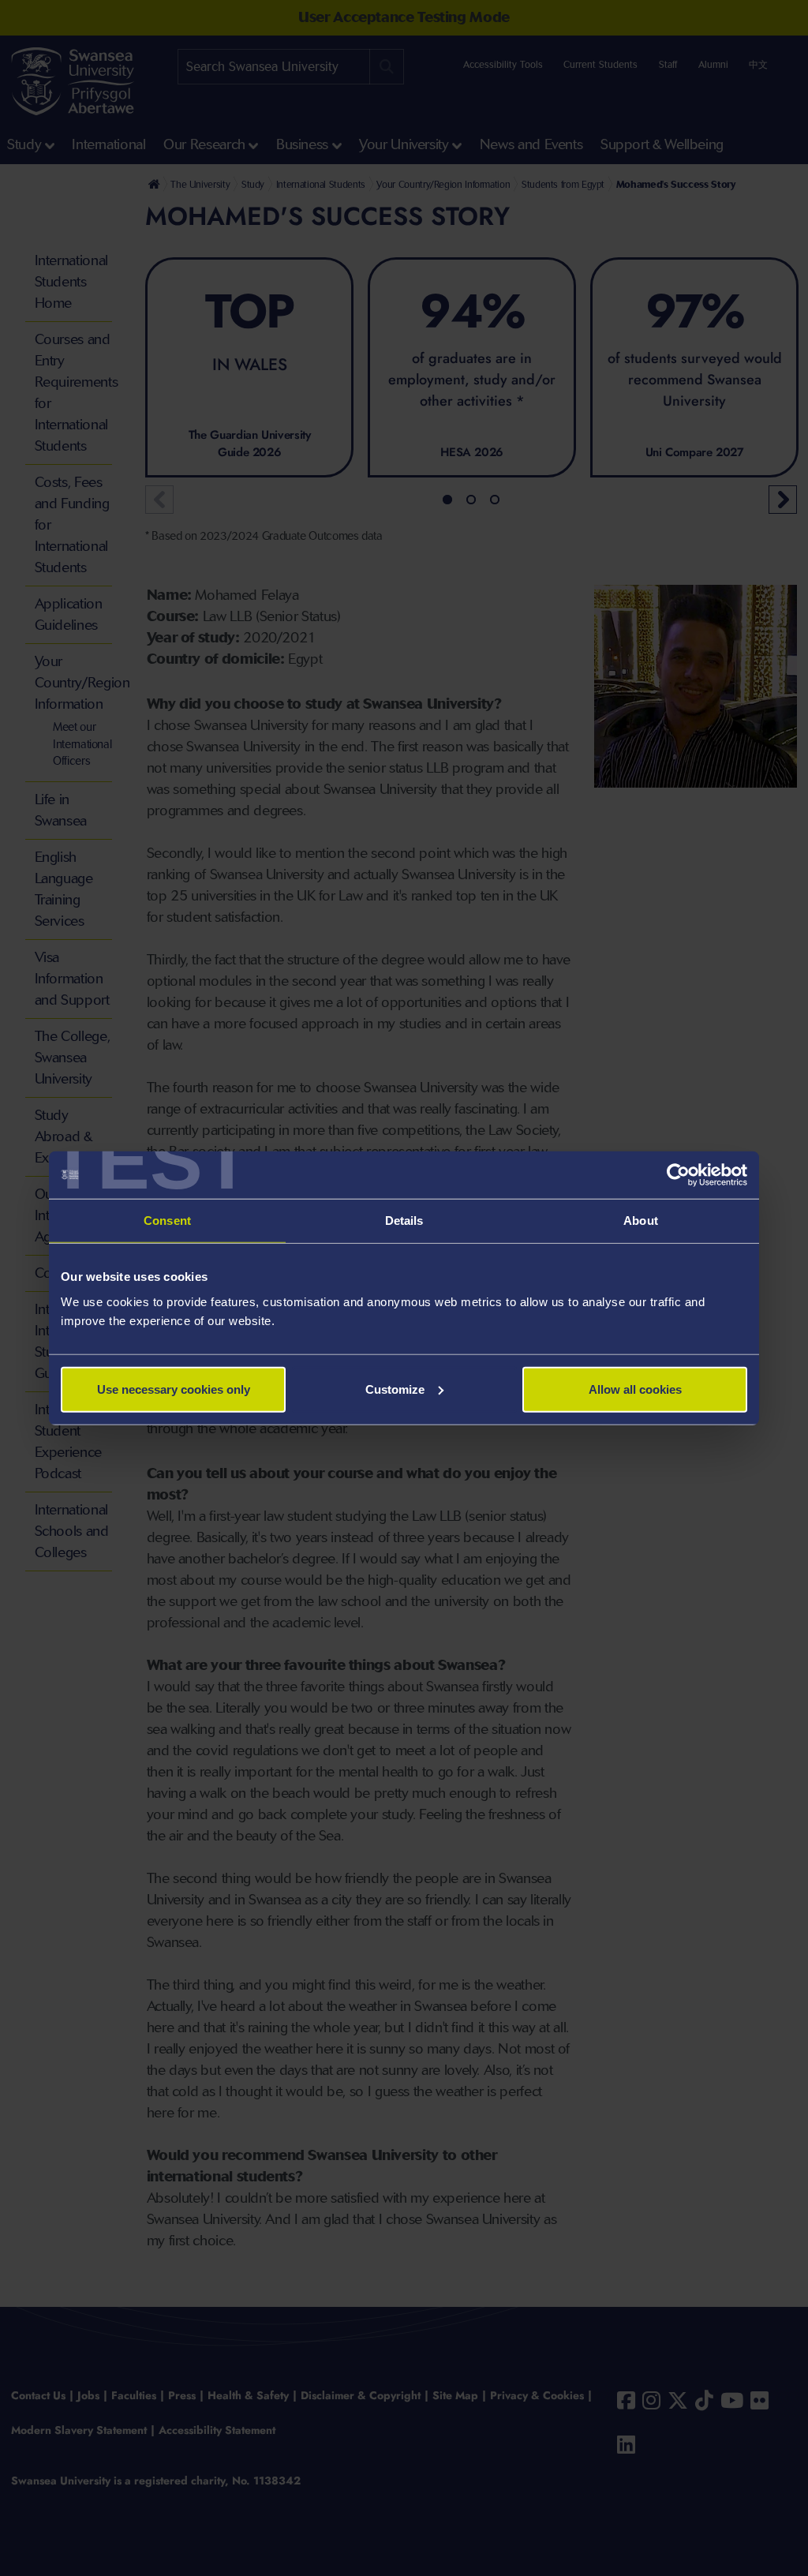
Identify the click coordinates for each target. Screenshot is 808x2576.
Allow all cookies (635, 1389)
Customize (395, 1389)
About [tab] (641, 1221)
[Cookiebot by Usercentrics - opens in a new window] (678, 1175)
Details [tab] (404, 1221)
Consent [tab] (167, 1221)
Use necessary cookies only (174, 1389)
